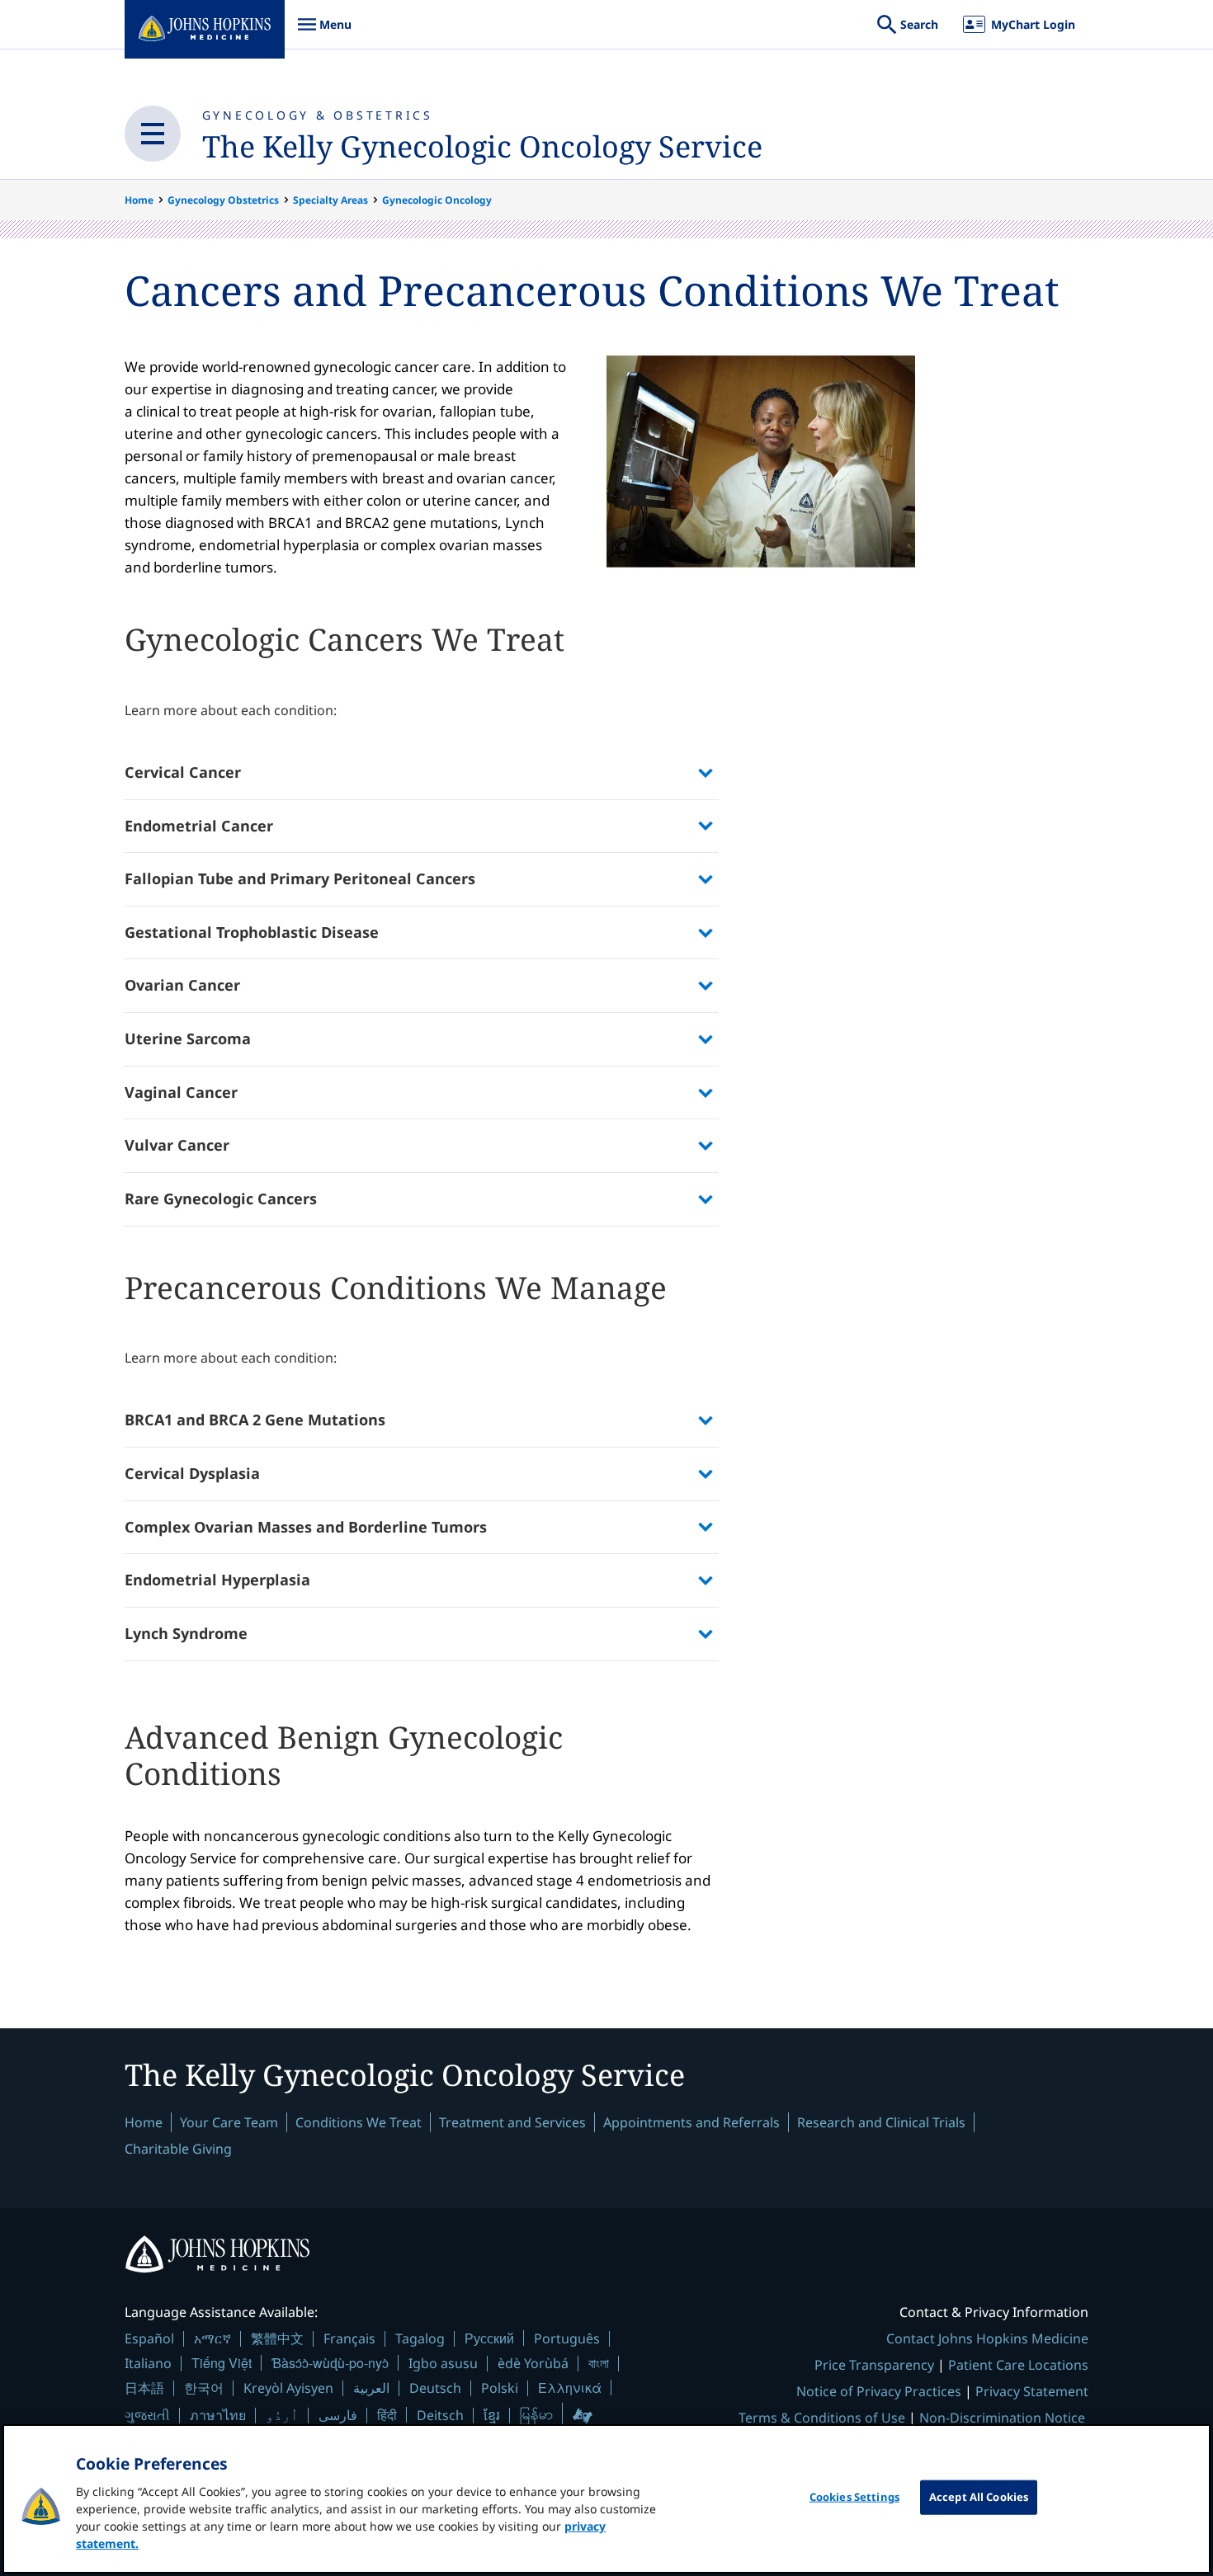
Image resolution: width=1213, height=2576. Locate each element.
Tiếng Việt (222, 2363)
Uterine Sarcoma (188, 1038)
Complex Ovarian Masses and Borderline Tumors (306, 1527)
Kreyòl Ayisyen (288, 2388)
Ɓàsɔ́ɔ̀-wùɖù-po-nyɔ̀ (330, 2363)
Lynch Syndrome (186, 1633)
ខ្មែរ (492, 2415)
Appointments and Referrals (691, 2122)
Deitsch (440, 2415)
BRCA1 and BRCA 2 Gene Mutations (255, 1420)
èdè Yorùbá (533, 2363)
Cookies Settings (854, 2497)
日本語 (144, 2388)
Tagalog (420, 2338)
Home (139, 200)
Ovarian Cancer (182, 985)
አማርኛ (212, 2338)
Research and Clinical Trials (881, 2122)
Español (149, 2338)
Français (349, 2338)
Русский (489, 2338)
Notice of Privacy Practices (879, 2391)
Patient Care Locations (1018, 2365)
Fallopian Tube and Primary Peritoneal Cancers (300, 878)
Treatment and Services (512, 2122)
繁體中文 (277, 2338)
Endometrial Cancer (199, 826)
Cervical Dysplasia (192, 1473)
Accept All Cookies (979, 2497)
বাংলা (599, 2363)
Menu (324, 33)
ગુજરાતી (147, 2415)
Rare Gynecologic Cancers (221, 1199)
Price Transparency (874, 2365)
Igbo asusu (443, 2363)
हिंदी (387, 2415)
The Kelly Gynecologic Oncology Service (482, 146)
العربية (371, 2388)
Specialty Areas (330, 200)
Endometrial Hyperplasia (217, 1580)
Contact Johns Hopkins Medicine (987, 2338)
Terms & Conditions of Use (822, 2418)
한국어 (204, 2388)
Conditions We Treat (359, 2122)
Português (567, 2338)
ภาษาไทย (218, 2415)
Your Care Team (229, 2122)
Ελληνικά (570, 2388)
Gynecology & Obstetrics (318, 115)
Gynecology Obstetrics (223, 200)
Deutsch (435, 2388)
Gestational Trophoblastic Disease (252, 932)
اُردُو (282, 2415)
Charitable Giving (178, 2149)
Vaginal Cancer (181, 1092)
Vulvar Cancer (177, 1145)
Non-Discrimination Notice (1002, 2418)
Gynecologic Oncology (437, 200)
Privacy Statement (1032, 2391)
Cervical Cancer (183, 772)
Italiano (148, 2363)
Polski (500, 2388)
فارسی (338, 2415)
